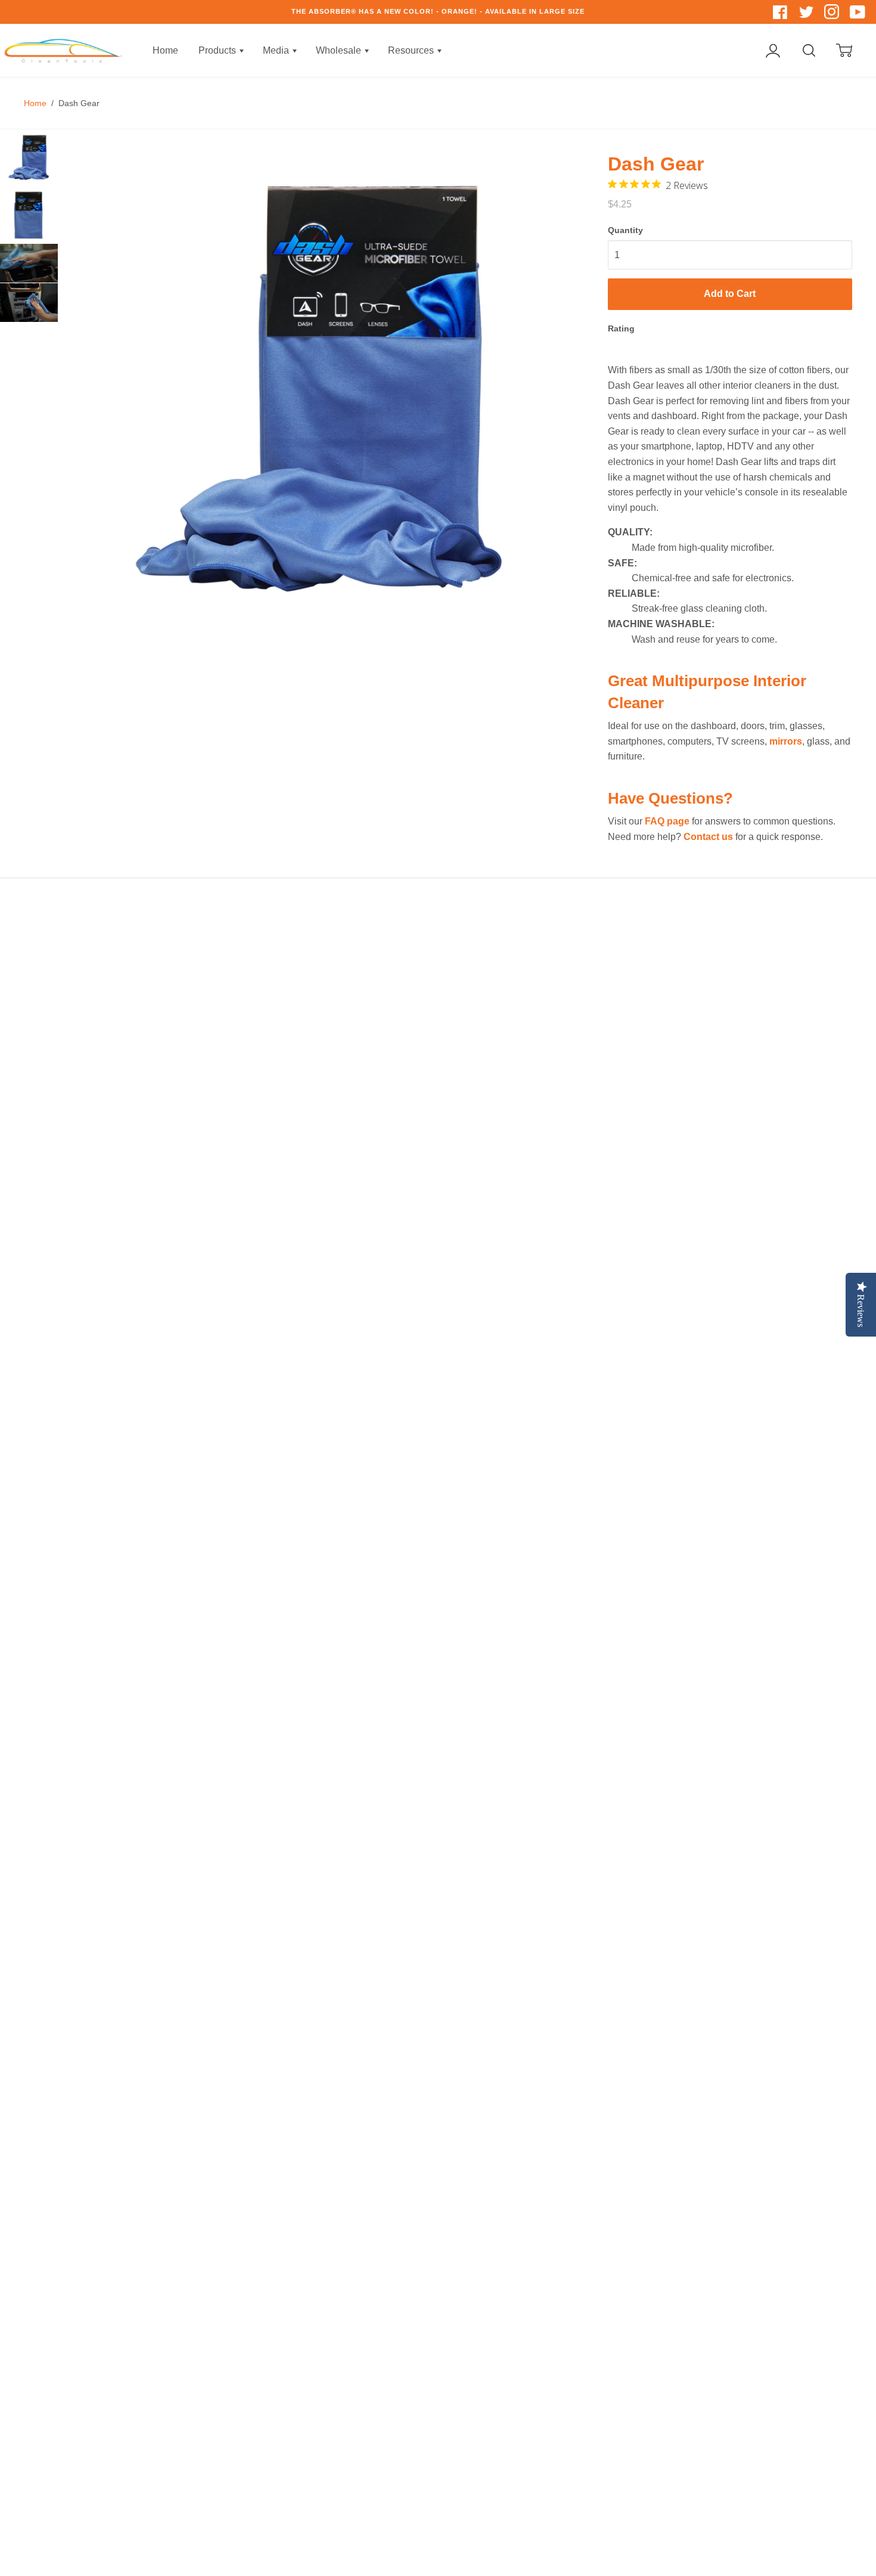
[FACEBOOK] (782, 15)
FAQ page (667, 821)
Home (165, 50)
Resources (412, 50)
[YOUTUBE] (858, 15)
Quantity (625, 230)
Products (218, 50)
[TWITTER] (807, 15)
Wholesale (340, 50)
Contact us (708, 837)
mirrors (786, 741)
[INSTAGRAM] (833, 15)
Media (277, 50)
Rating (621, 328)
